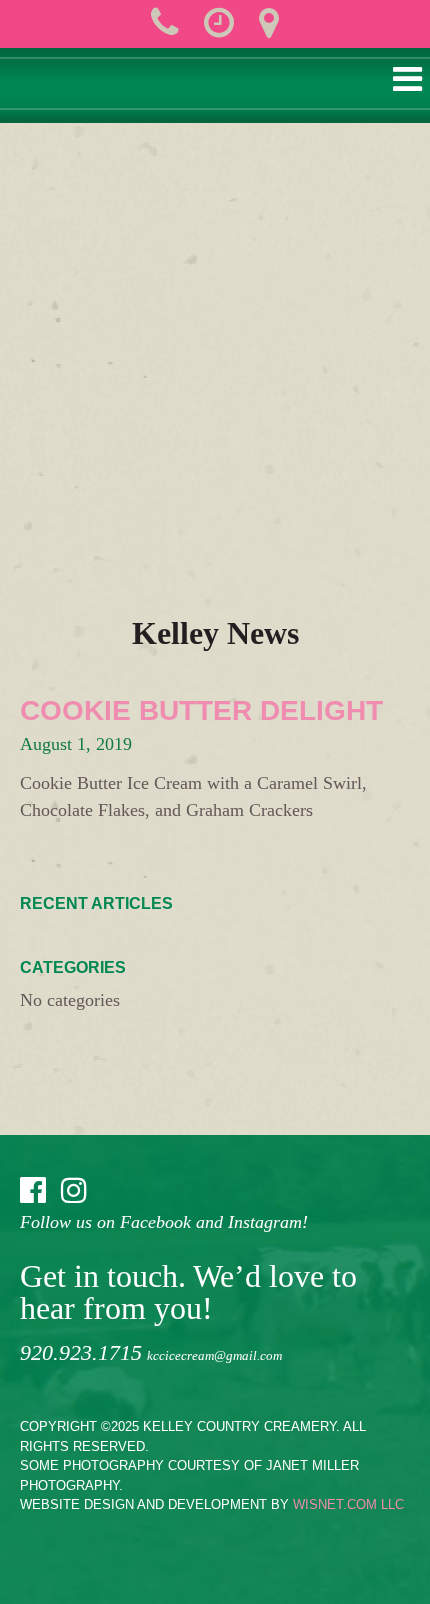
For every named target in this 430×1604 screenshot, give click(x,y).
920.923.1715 (81, 1352)
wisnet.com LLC (348, 1504)
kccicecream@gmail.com (214, 1355)
